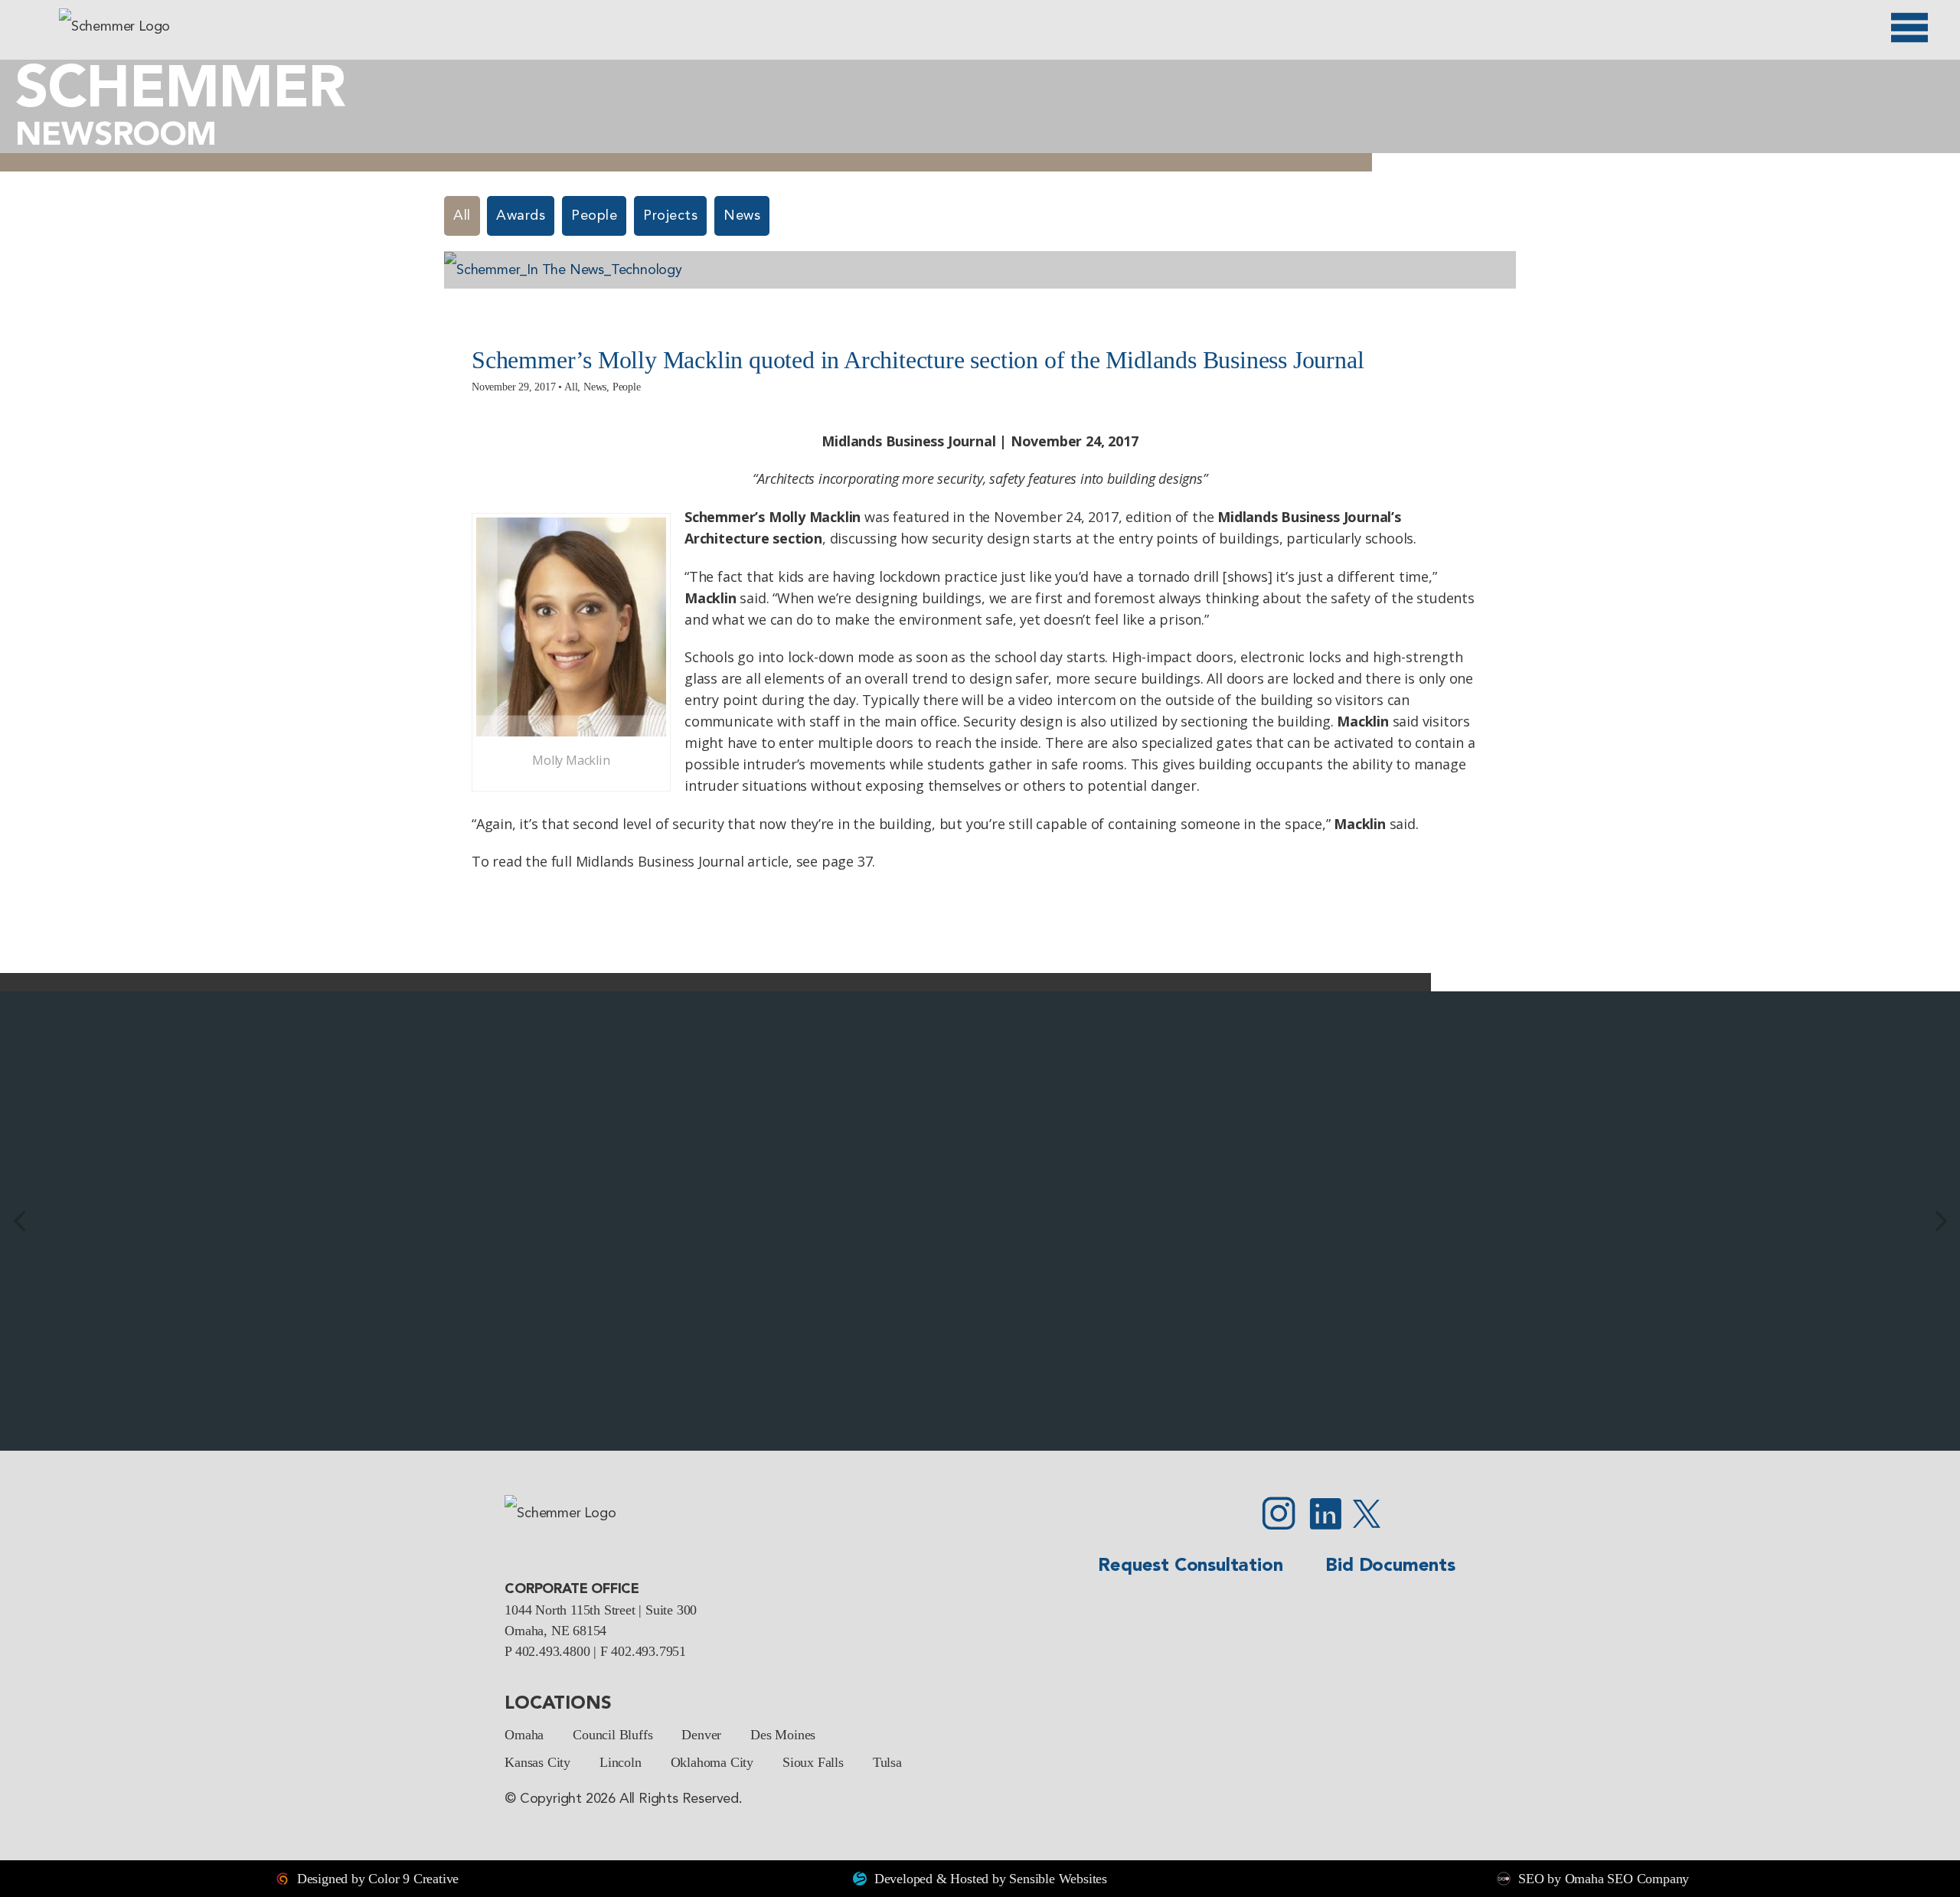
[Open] (1909, 28)
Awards (521, 216)
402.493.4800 (553, 1651)
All (462, 216)
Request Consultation (1190, 1566)
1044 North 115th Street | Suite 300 (601, 1610)
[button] (19, 1221)
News (742, 216)
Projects (670, 216)
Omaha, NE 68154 (555, 1631)
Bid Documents (1390, 1566)
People (594, 216)
